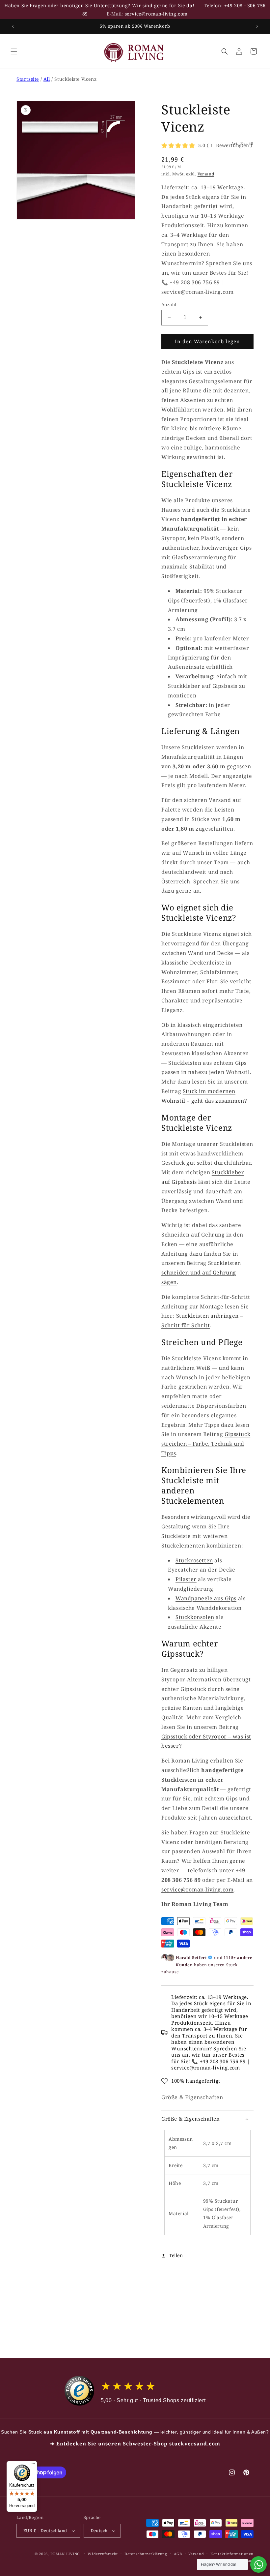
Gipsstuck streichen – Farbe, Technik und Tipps (206, 1444)
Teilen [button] (176, 2255)
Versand (206, 174)
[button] (14, 51)
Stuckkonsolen (195, 1617)
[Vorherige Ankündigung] (13, 26)
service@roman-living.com (156, 14)
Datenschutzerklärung (146, 2554)
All (47, 79)
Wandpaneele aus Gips (206, 1598)
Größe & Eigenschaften (192, 2097)
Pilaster (186, 1579)
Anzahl (169, 304)
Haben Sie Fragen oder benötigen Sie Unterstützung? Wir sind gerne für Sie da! (99, 5)
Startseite (28, 79)
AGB (178, 2554)
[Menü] (33, 2465)
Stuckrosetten (194, 1560)
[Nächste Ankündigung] (257, 26)
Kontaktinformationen (232, 2554)
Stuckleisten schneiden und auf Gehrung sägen (201, 1273)
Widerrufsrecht (103, 2554)
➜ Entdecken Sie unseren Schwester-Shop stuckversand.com (135, 2443)
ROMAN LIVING (65, 2554)
